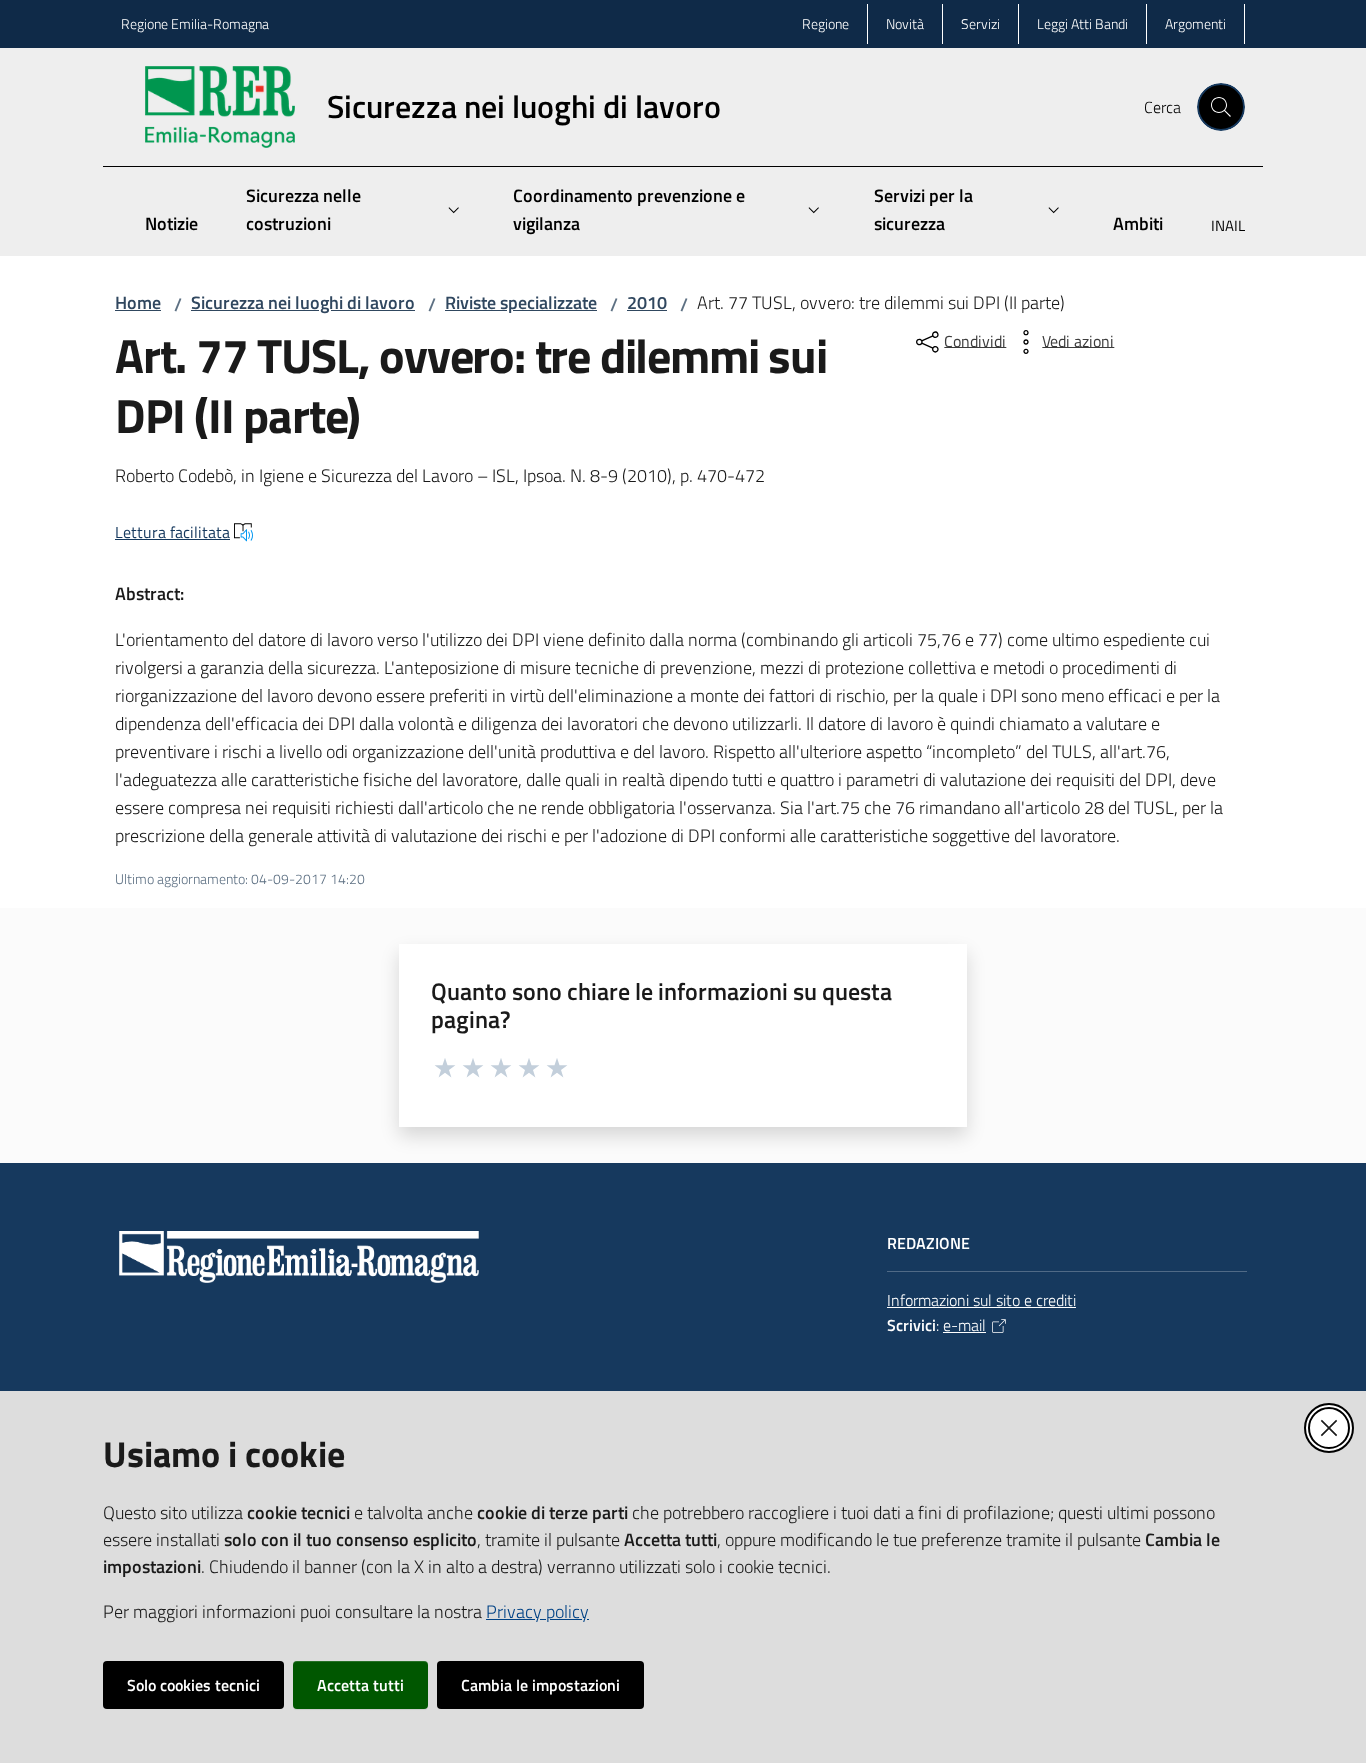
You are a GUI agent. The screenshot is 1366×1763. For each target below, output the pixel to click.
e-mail (964, 1325)
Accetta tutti (360, 1685)
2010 (647, 302)
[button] (1221, 107)
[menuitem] (1216, 227)
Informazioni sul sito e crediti (981, 1300)
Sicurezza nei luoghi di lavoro (303, 302)
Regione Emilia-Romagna (195, 23)
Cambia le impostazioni (540, 1685)
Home (138, 302)
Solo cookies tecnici (193, 1685)
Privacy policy (537, 1611)
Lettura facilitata (172, 532)
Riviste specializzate (521, 302)
